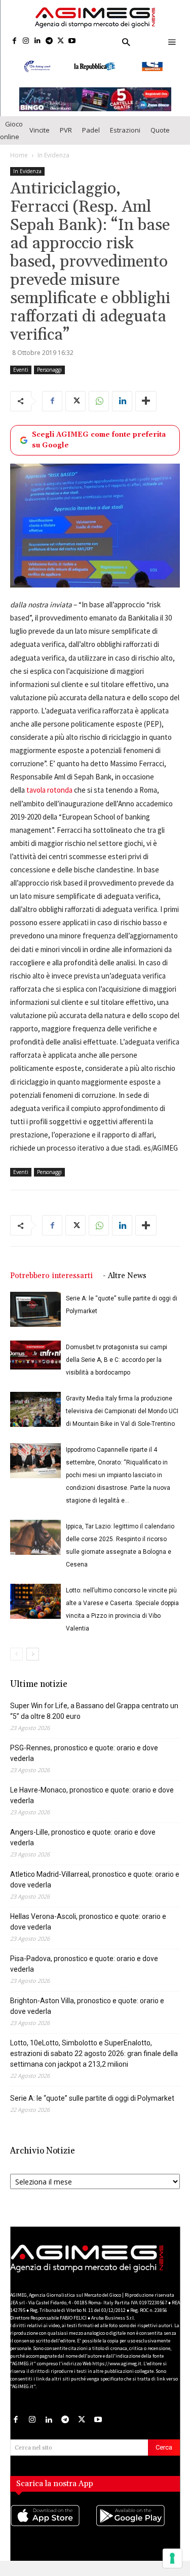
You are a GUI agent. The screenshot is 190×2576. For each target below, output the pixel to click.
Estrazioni (125, 139)
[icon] (53, 2534)
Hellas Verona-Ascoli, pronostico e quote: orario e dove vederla (88, 1930)
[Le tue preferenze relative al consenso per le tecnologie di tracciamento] (172, 2558)
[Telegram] (49, 41)
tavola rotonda (49, 798)
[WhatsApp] (99, 409)
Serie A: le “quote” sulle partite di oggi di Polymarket (92, 2107)
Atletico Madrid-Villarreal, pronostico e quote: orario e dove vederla (95, 1888)
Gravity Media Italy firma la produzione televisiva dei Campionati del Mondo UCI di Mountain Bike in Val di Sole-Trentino (122, 1420)
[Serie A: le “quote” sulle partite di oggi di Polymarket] (35, 1318)
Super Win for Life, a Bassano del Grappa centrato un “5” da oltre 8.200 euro (94, 1720)
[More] (146, 409)
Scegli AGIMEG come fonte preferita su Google (99, 448)
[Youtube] (72, 41)
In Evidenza (53, 163)
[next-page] (33, 1663)
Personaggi (49, 378)
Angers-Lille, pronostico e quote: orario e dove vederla (83, 1846)
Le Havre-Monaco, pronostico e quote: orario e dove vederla (92, 1804)
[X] (61, 41)
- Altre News (125, 1284)
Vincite (40, 139)
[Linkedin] (38, 41)
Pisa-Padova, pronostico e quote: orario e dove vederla (84, 1972)
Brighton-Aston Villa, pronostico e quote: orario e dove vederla (87, 2015)
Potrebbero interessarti (51, 1284)
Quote (160, 139)
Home (19, 163)
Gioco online (11, 138)
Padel (91, 139)
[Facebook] (14, 41)
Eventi (21, 378)
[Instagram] (26, 41)
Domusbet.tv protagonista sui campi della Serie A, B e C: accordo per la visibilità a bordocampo (117, 1368)
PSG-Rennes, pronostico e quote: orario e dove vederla (84, 1762)
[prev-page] (16, 1663)
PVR (66, 139)
